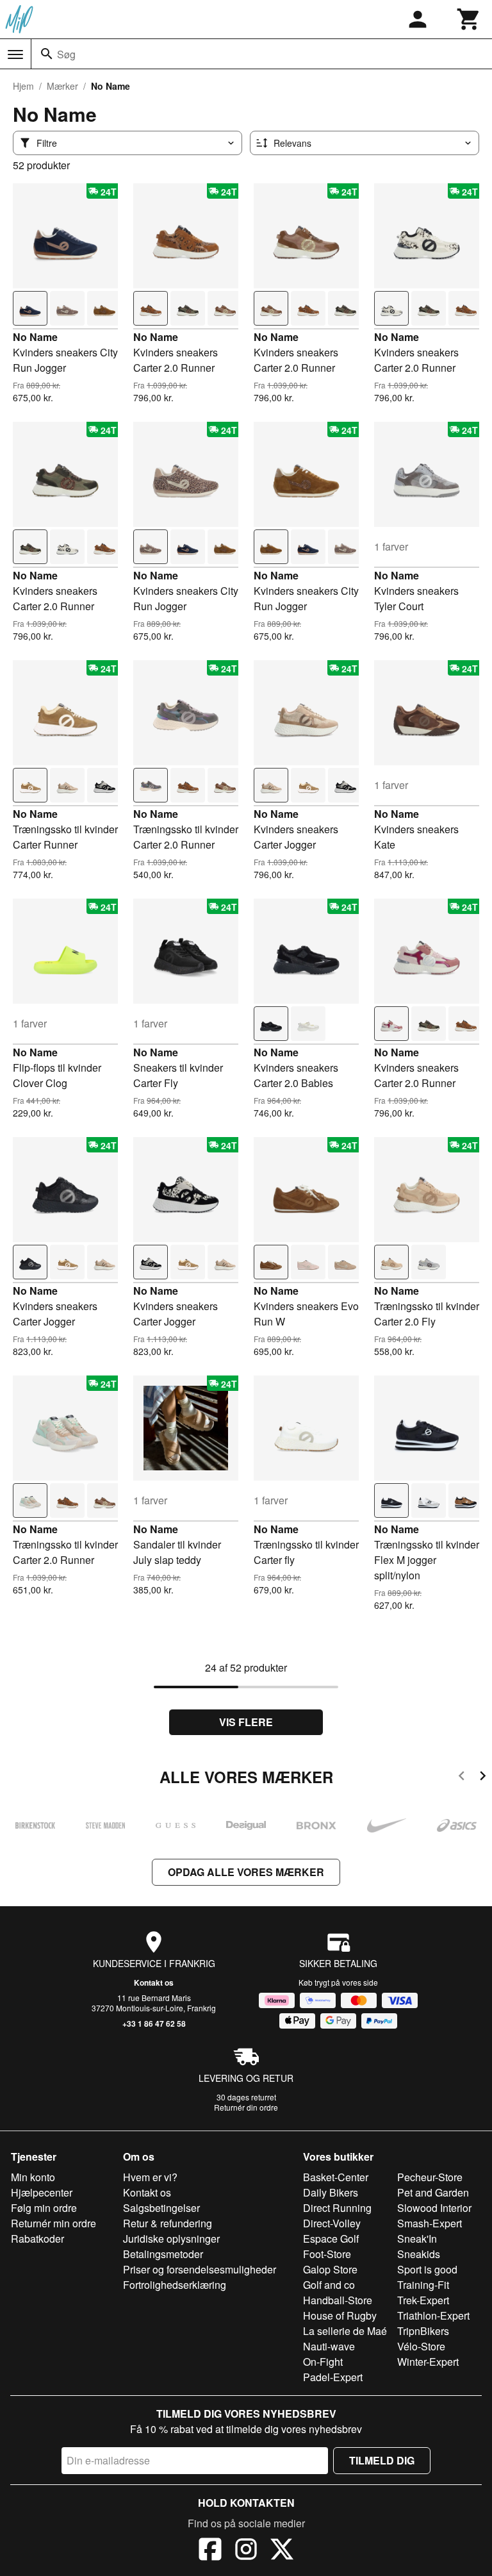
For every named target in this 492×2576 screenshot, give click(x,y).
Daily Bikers (331, 2192)
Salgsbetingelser (161, 2208)
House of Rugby (340, 2315)
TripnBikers (423, 2331)
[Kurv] (469, 19)
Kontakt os (154, 1982)
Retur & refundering (168, 2223)
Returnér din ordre (246, 2107)
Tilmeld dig (382, 2460)
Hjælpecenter (42, 2192)
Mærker (62, 86)
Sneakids (419, 2254)
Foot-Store (327, 2254)
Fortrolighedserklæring (175, 2285)
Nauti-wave (329, 2346)
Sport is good (427, 2269)
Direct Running (337, 2208)
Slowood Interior (434, 2208)
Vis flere (246, 1722)
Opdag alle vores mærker (246, 1872)
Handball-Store (338, 2300)
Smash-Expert (430, 2223)
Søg (66, 54)
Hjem (23, 86)
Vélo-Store (421, 2346)
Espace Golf (331, 2239)
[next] (483, 1778)
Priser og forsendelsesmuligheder (200, 2269)
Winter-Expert (428, 2362)
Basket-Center (336, 2177)
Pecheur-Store (430, 2177)
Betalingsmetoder (163, 2254)
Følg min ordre (44, 2208)
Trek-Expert (423, 2300)
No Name (35, 337)
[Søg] (47, 54)
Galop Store (330, 2269)
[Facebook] (210, 2551)
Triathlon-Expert (433, 2315)
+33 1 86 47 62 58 (154, 2023)
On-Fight (323, 2362)
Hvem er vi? (150, 2177)
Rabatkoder (37, 2239)
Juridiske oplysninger (171, 2239)
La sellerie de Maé (345, 2331)
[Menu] (15, 54)
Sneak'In (417, 2239)
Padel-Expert (333, 2377)
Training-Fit (423, 2285)
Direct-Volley (332, 2223)
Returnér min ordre (53, 2223)
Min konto (33, 2177)
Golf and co (329, 2285)
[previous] (462, 1778)
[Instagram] (246, 2551)
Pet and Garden (433, 2192)
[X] (282, 2551)
